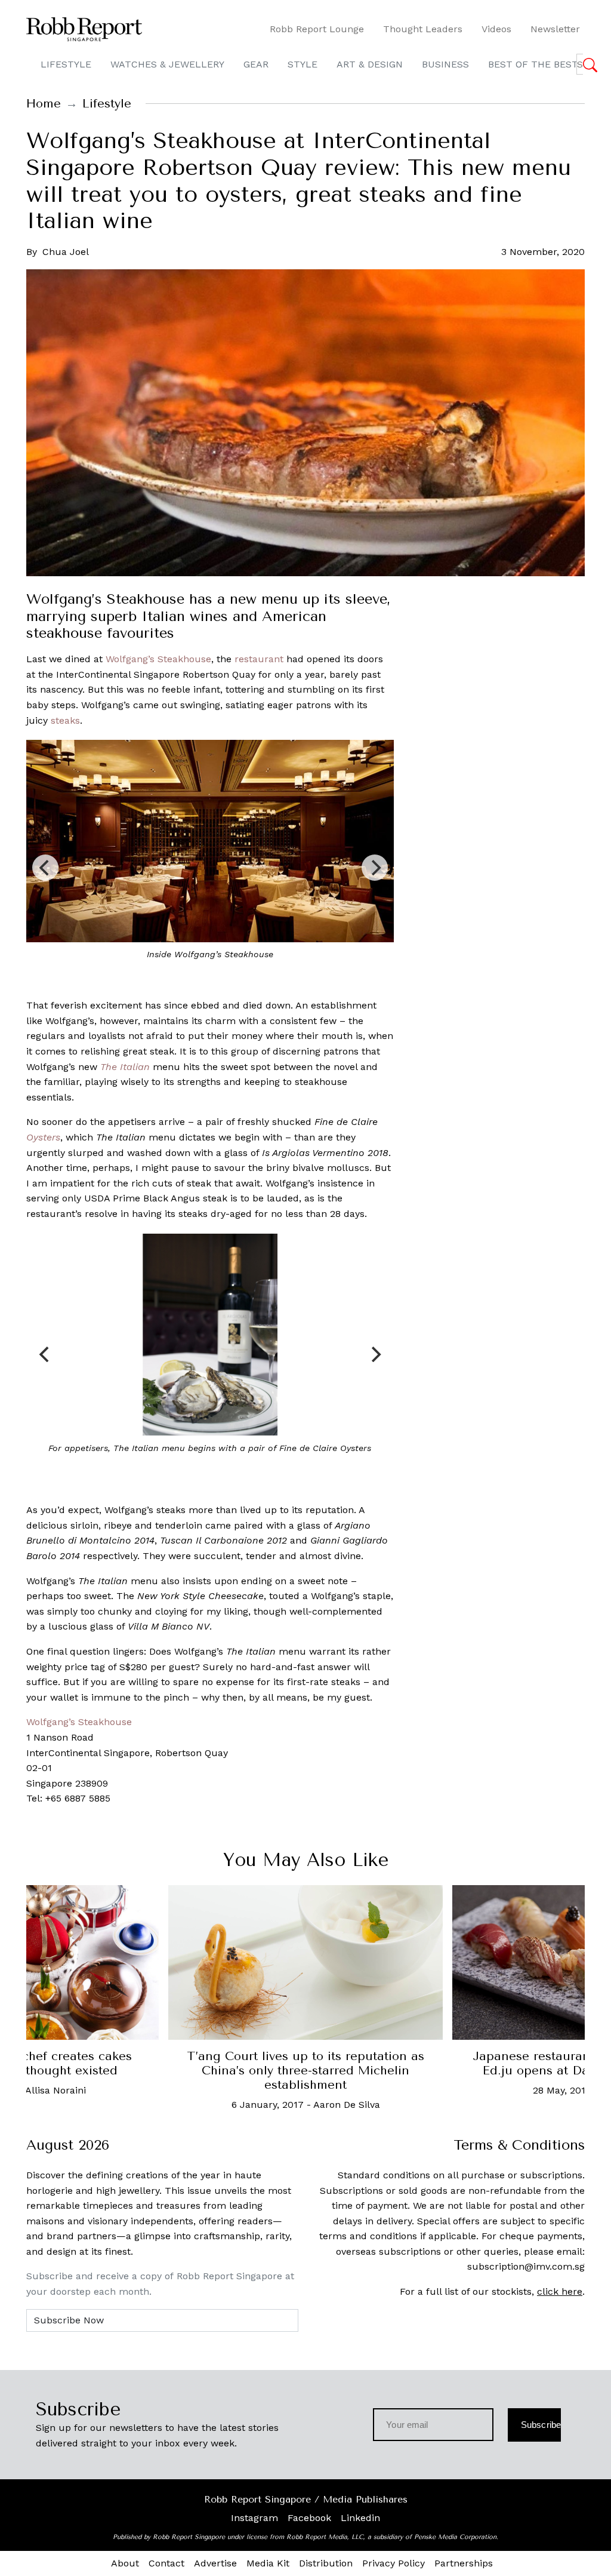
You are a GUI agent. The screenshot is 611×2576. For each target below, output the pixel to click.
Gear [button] (256, 64)
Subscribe (541, 2425)
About (125, 2563)
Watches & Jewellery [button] (167, 64)
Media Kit (268, 2563)
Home (44, 104)
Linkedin (360, 2518)
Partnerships (464, 2563)
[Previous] (45, 868)
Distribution (326, 2563)
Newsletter (555, 29)
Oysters (43, 1137)
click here (560, 2291)
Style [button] (303, 64)
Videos (496, 29)
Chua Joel (66, 252)
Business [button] (445, 64)
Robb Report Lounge (317, 29)
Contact (166, 2563)
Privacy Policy (394, 2563)
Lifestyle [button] (66, 64)
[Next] (375, 868)
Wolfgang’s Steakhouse (158, 659)
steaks (65, 720)
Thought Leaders (423, 29)
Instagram (254, 2518)
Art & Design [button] (370, 64)
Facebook (309, 2518)
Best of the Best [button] (533, 64)
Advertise (215, 2563)
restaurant (259, 659)
